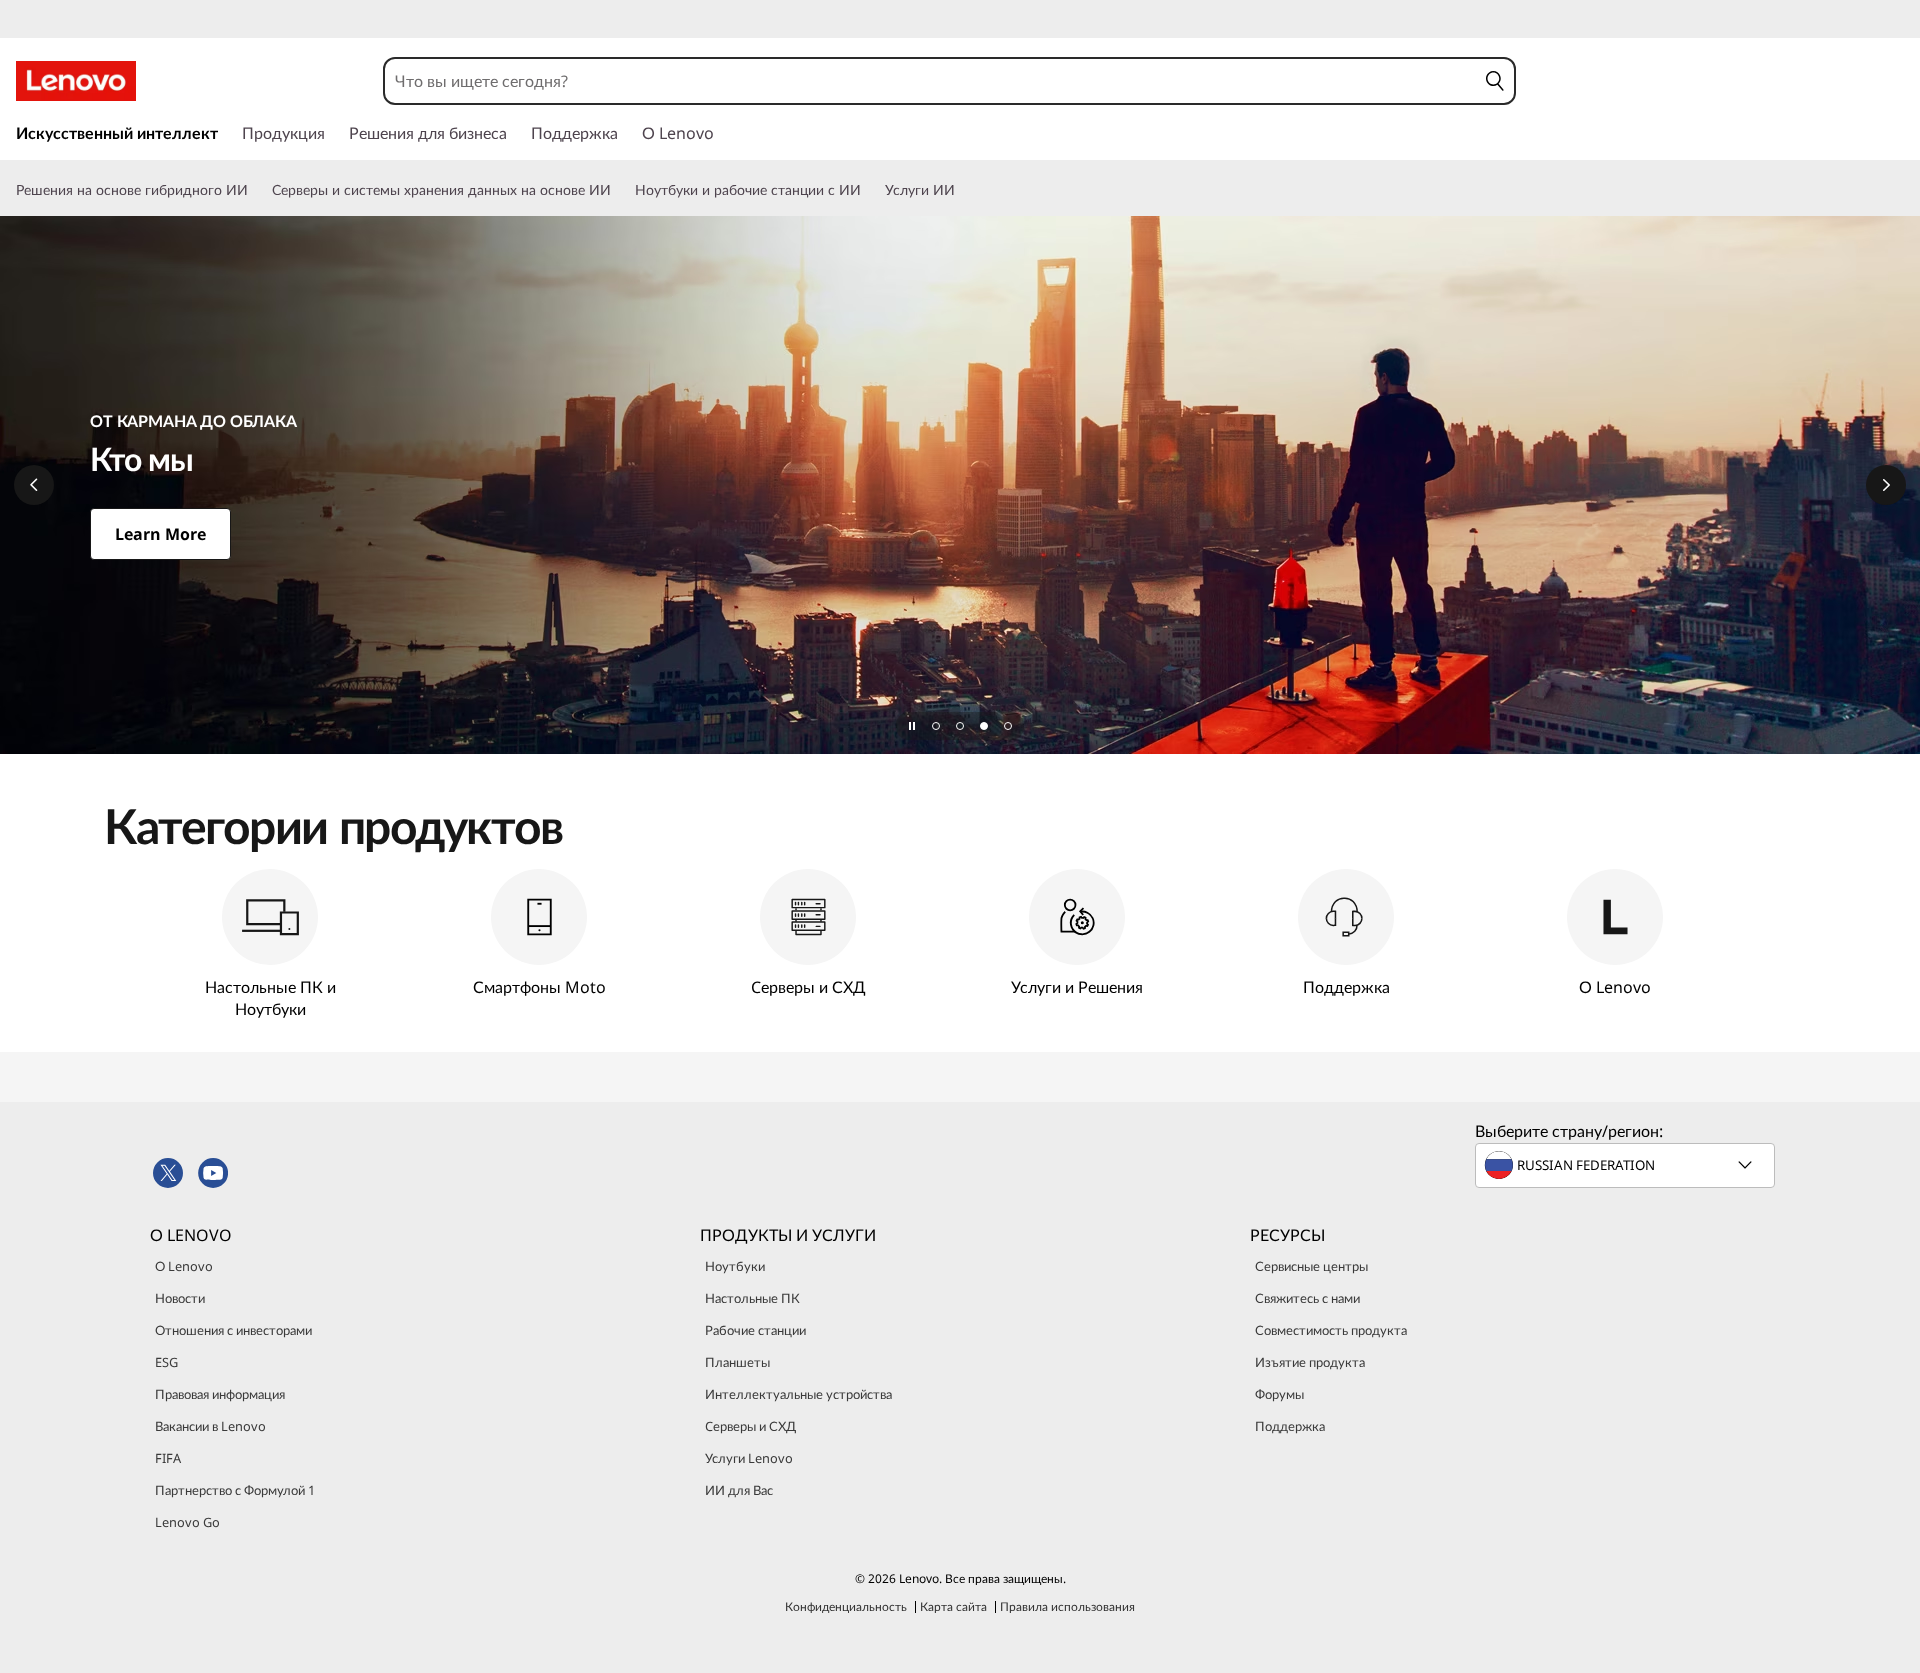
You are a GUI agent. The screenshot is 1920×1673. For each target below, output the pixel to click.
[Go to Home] (76, 81)
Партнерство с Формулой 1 (235, 1490)
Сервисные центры (1311, 1266)
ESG (166, 1362)
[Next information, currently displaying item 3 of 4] (1886, 485)
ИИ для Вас (739, 1490)
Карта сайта (953, 1606)
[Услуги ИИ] (963, 190)
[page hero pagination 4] (1008, 726)
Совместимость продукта (1331, 1330)
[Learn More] (960, 485)
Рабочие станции (755, 1330)
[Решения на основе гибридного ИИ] (256, 190)
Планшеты (737, 1362)
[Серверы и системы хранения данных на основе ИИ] (619, 190)
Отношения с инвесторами (233, 1330)
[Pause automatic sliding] (912, 726)
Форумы (1279, 1394)
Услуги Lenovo (749, 1458)
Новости (180, 1298)
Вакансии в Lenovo (210, 1426)
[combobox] (930, 81)
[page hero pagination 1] (936, 726)
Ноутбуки (735, 1266)
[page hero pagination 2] (960, 726)
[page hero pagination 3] (984, 726)
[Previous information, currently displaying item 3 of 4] (34, 485)
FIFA (168, 1458)
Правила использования (1067, 1606)
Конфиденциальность (846, 1606)
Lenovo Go (187, 1522)
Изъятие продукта (1310, 1362)
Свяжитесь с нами (1307, 1298)
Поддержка (1290, 1426)
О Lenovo (184, 1266)
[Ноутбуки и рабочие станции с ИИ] (869, 190)
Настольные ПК (752, 1298)
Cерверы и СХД (750, 1426)
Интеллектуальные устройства (798, 1394)
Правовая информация (220, 1394)
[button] (1494, 81)
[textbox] (1627, 1165)
